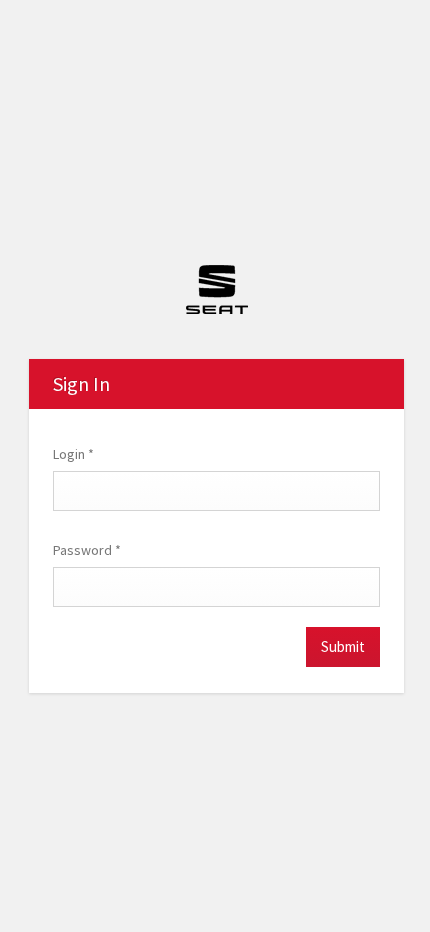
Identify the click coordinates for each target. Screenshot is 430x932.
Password (87, 550)
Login (73, 454)
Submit (343, 646)
